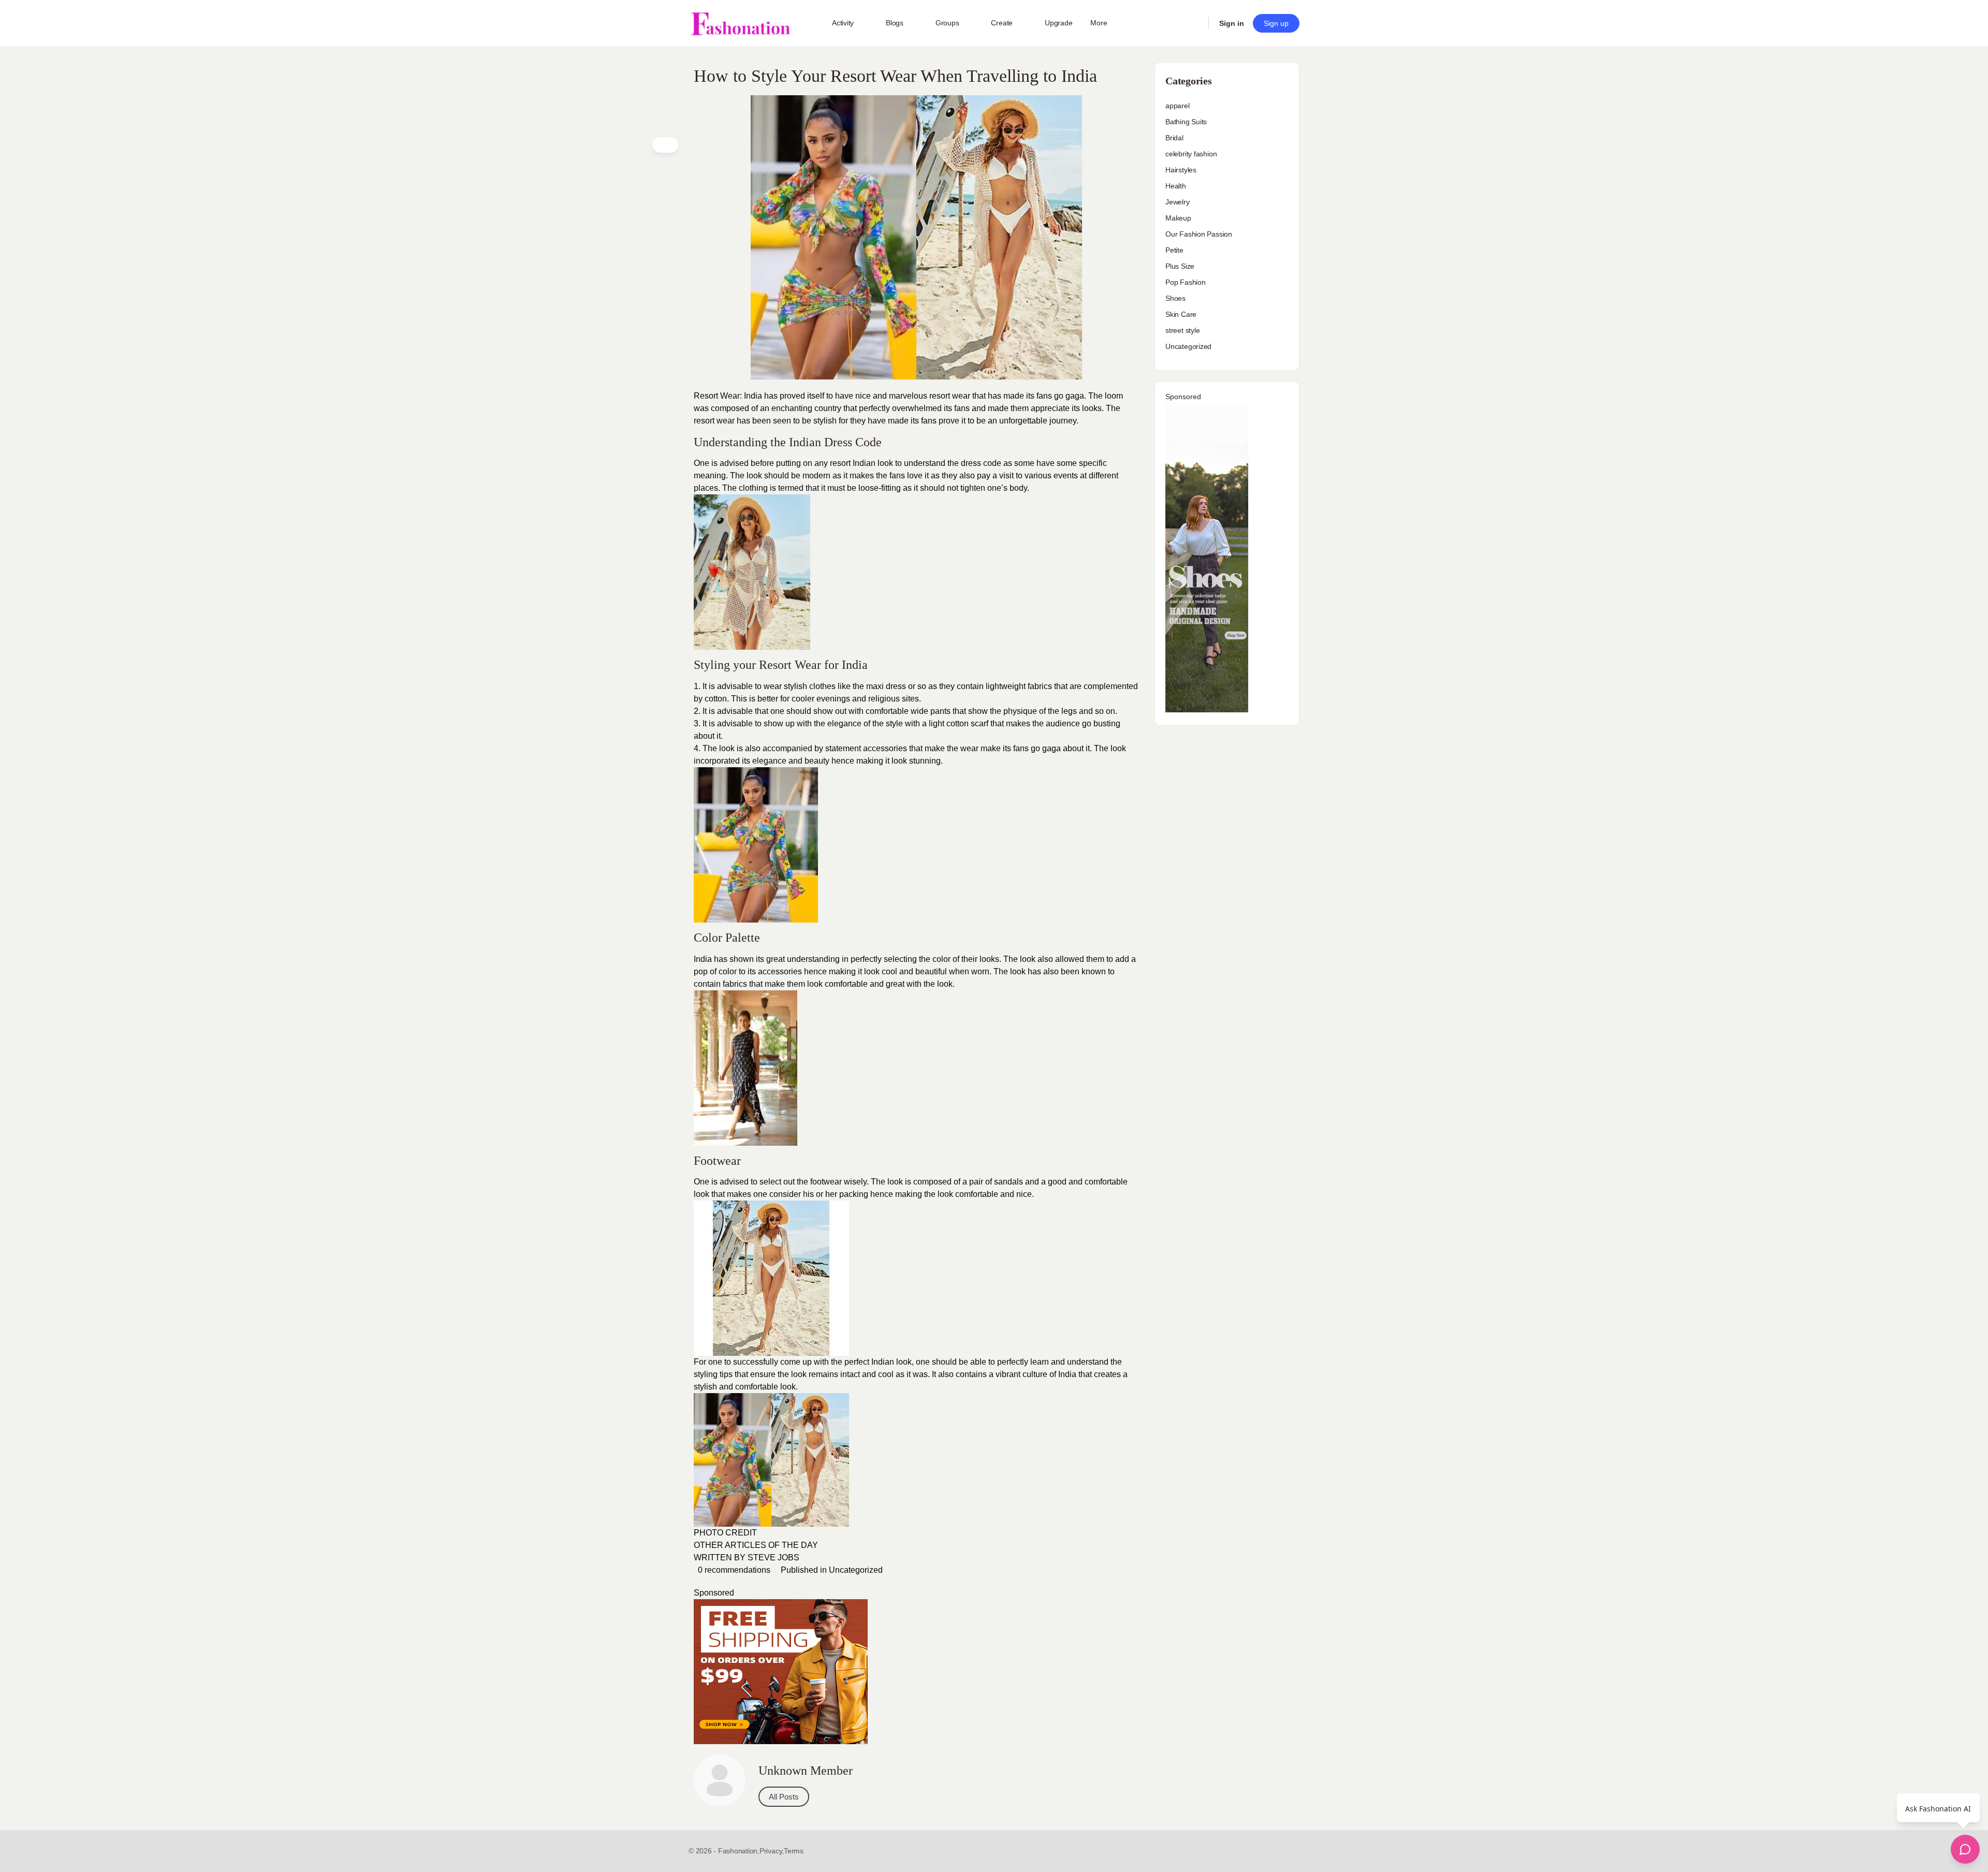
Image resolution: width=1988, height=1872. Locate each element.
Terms (794, 1851)
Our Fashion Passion (1199, 234)
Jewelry (1178, 202)
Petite (1174, 250)
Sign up (1276, 23)
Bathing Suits (1186, 122)
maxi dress (886, 686)
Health (1176, 186)
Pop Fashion (1186, 282)
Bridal (1174, 138)
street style (1182, 330)
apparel (1178, 106)
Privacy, (772, 1851)
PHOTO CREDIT (725, 1533)
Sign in (1232, 23)
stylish (825, 421)
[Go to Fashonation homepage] (740, 24)
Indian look (873, 463)
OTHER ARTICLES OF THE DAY (756, 1545)
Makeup (1178, 218)
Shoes (1175, 298)
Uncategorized (856, 1570)
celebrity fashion (1191, 154)
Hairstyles (1181, 170)
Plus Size (1180, 266)
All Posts (784, 1797)
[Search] (1194, 23)
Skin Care (1181, 314)
